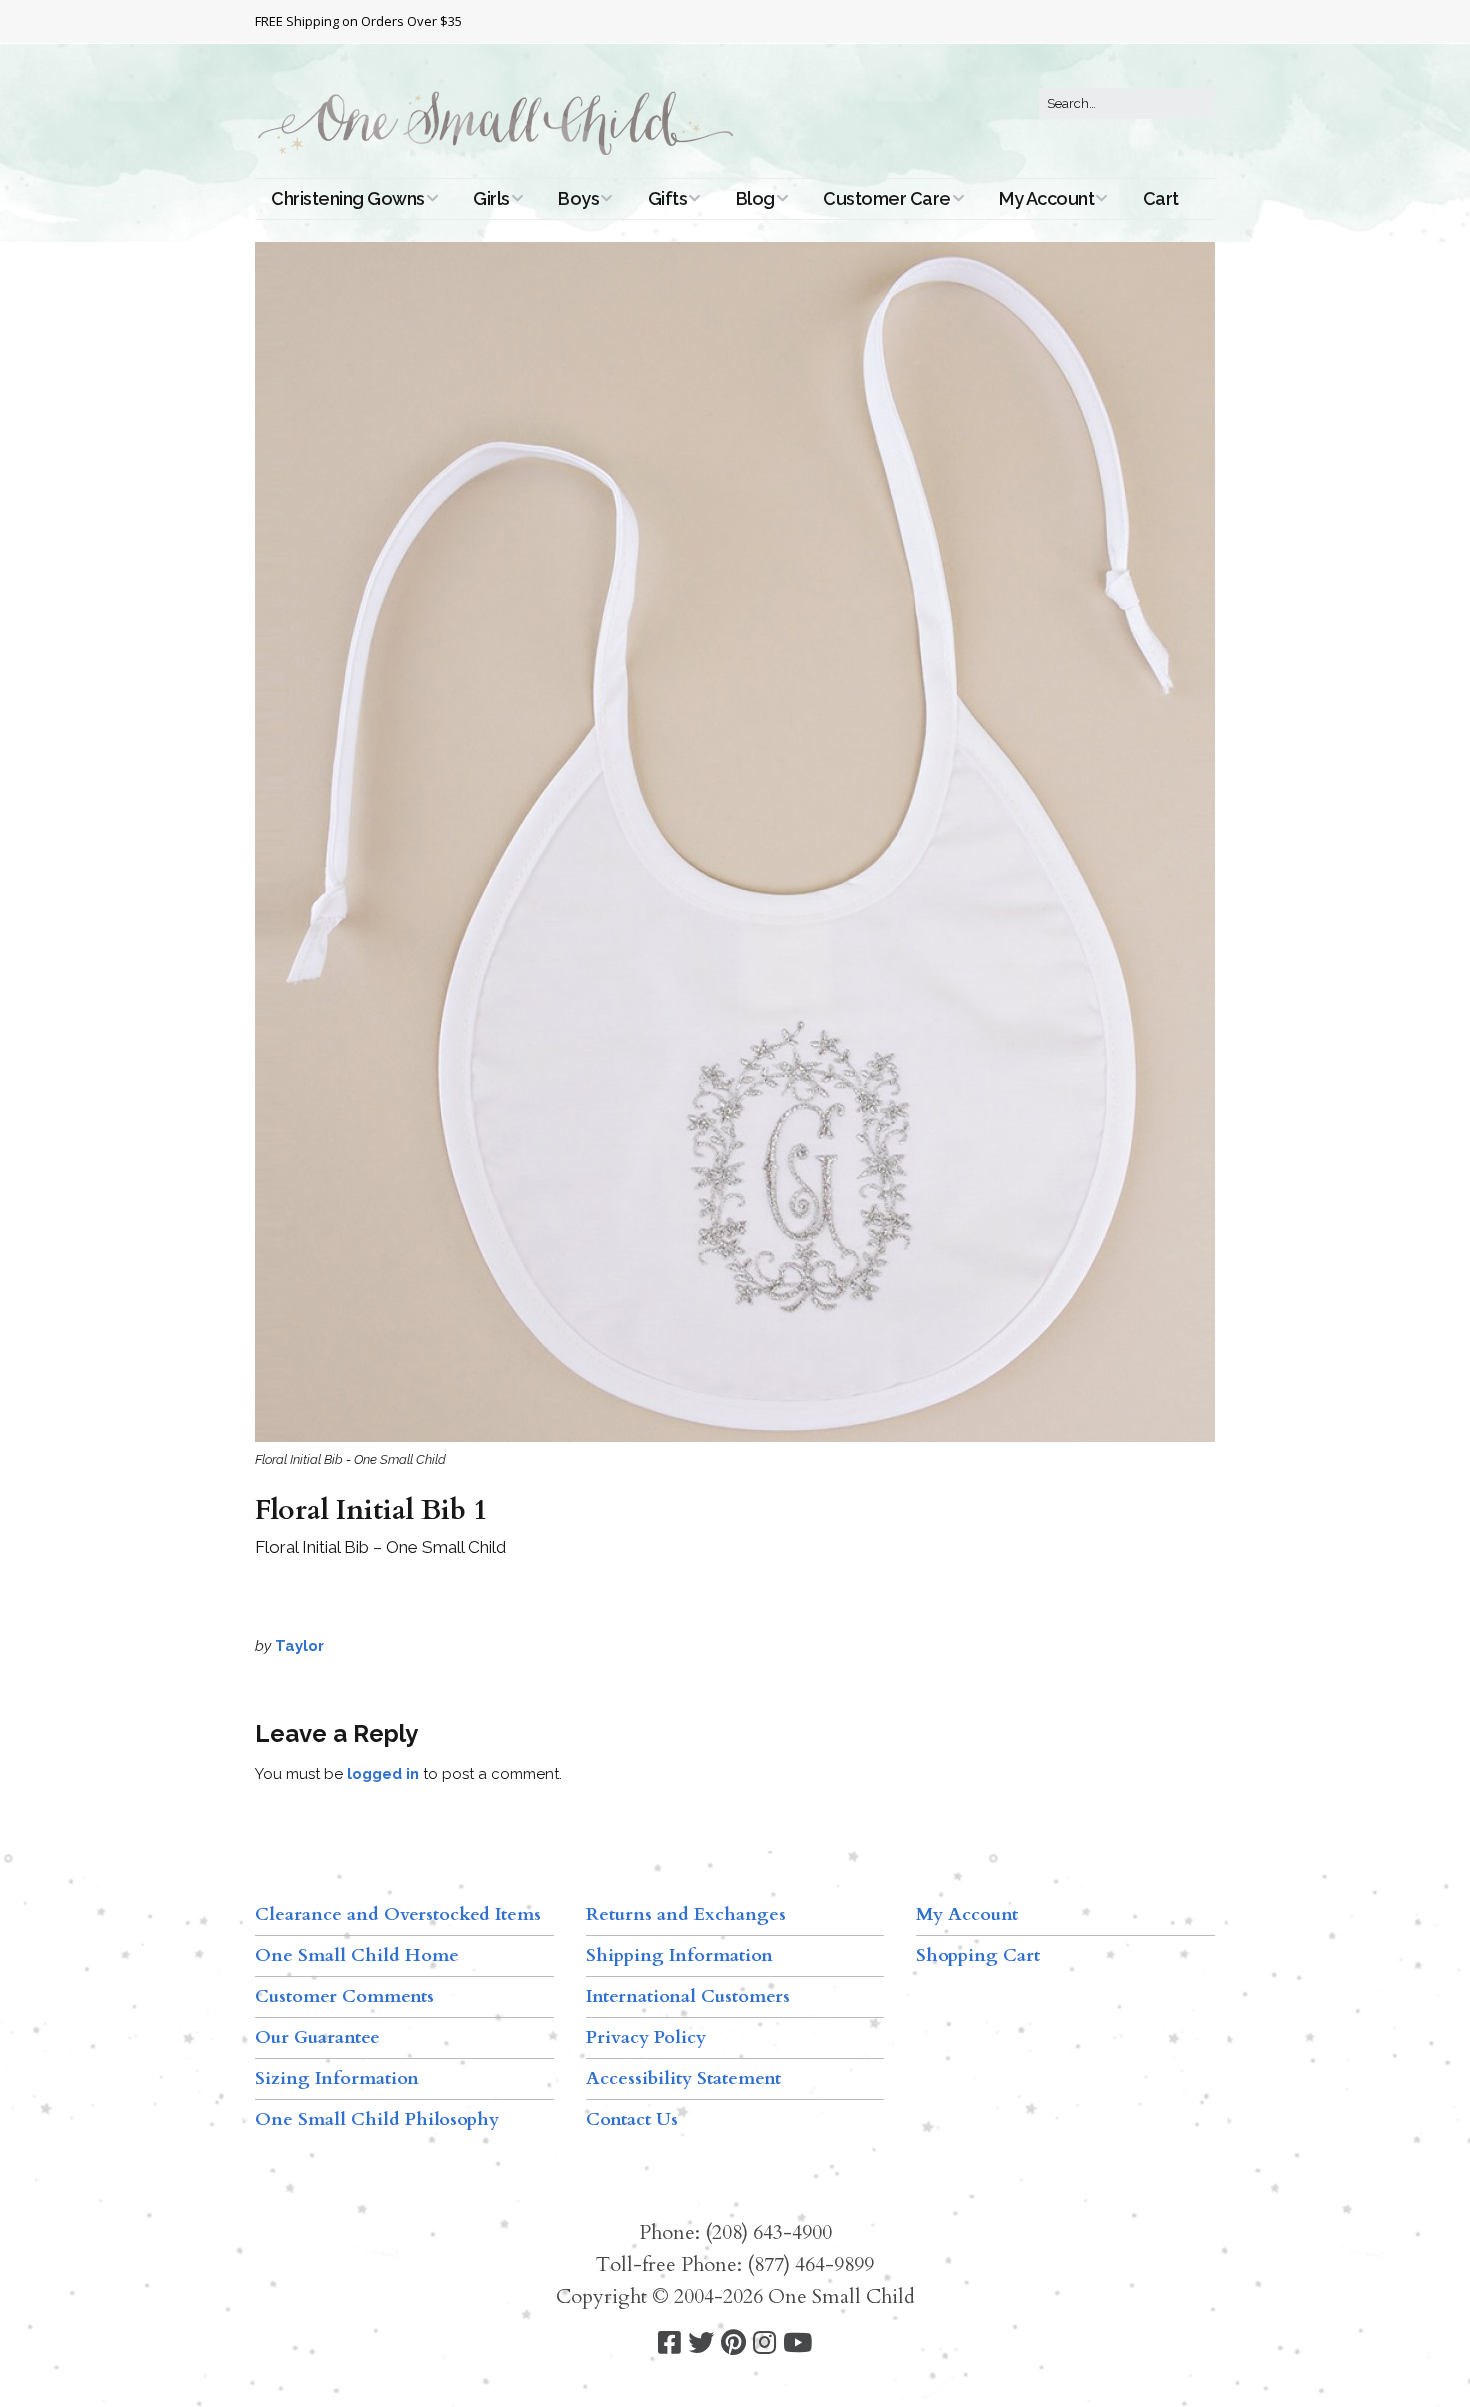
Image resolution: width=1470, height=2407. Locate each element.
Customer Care (887, 198)
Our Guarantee (317, 2037)
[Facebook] (669, 2343)
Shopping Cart (978, 1955)
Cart (1161, 198)
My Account (1046, 198)
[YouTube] (797, 2343)
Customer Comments (344, 1996)
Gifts (668, 198)
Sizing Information (337, 2078)
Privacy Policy (646, 2037)
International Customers (688, 1996)
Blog (755, 198)
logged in (383, 1774)
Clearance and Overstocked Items (398, 1914)
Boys (578, 198)
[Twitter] (701, 2343)
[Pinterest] (733, 2343)
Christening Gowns (348, 198)
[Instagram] (764, 2343)
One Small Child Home (357, 1955)
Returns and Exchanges (686, 1914)
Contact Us (632, 2119)
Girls (491, 198)
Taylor (299, 1646)
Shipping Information (679, 1955)
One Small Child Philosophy (377, 2119)
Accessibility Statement (683, 2078)
